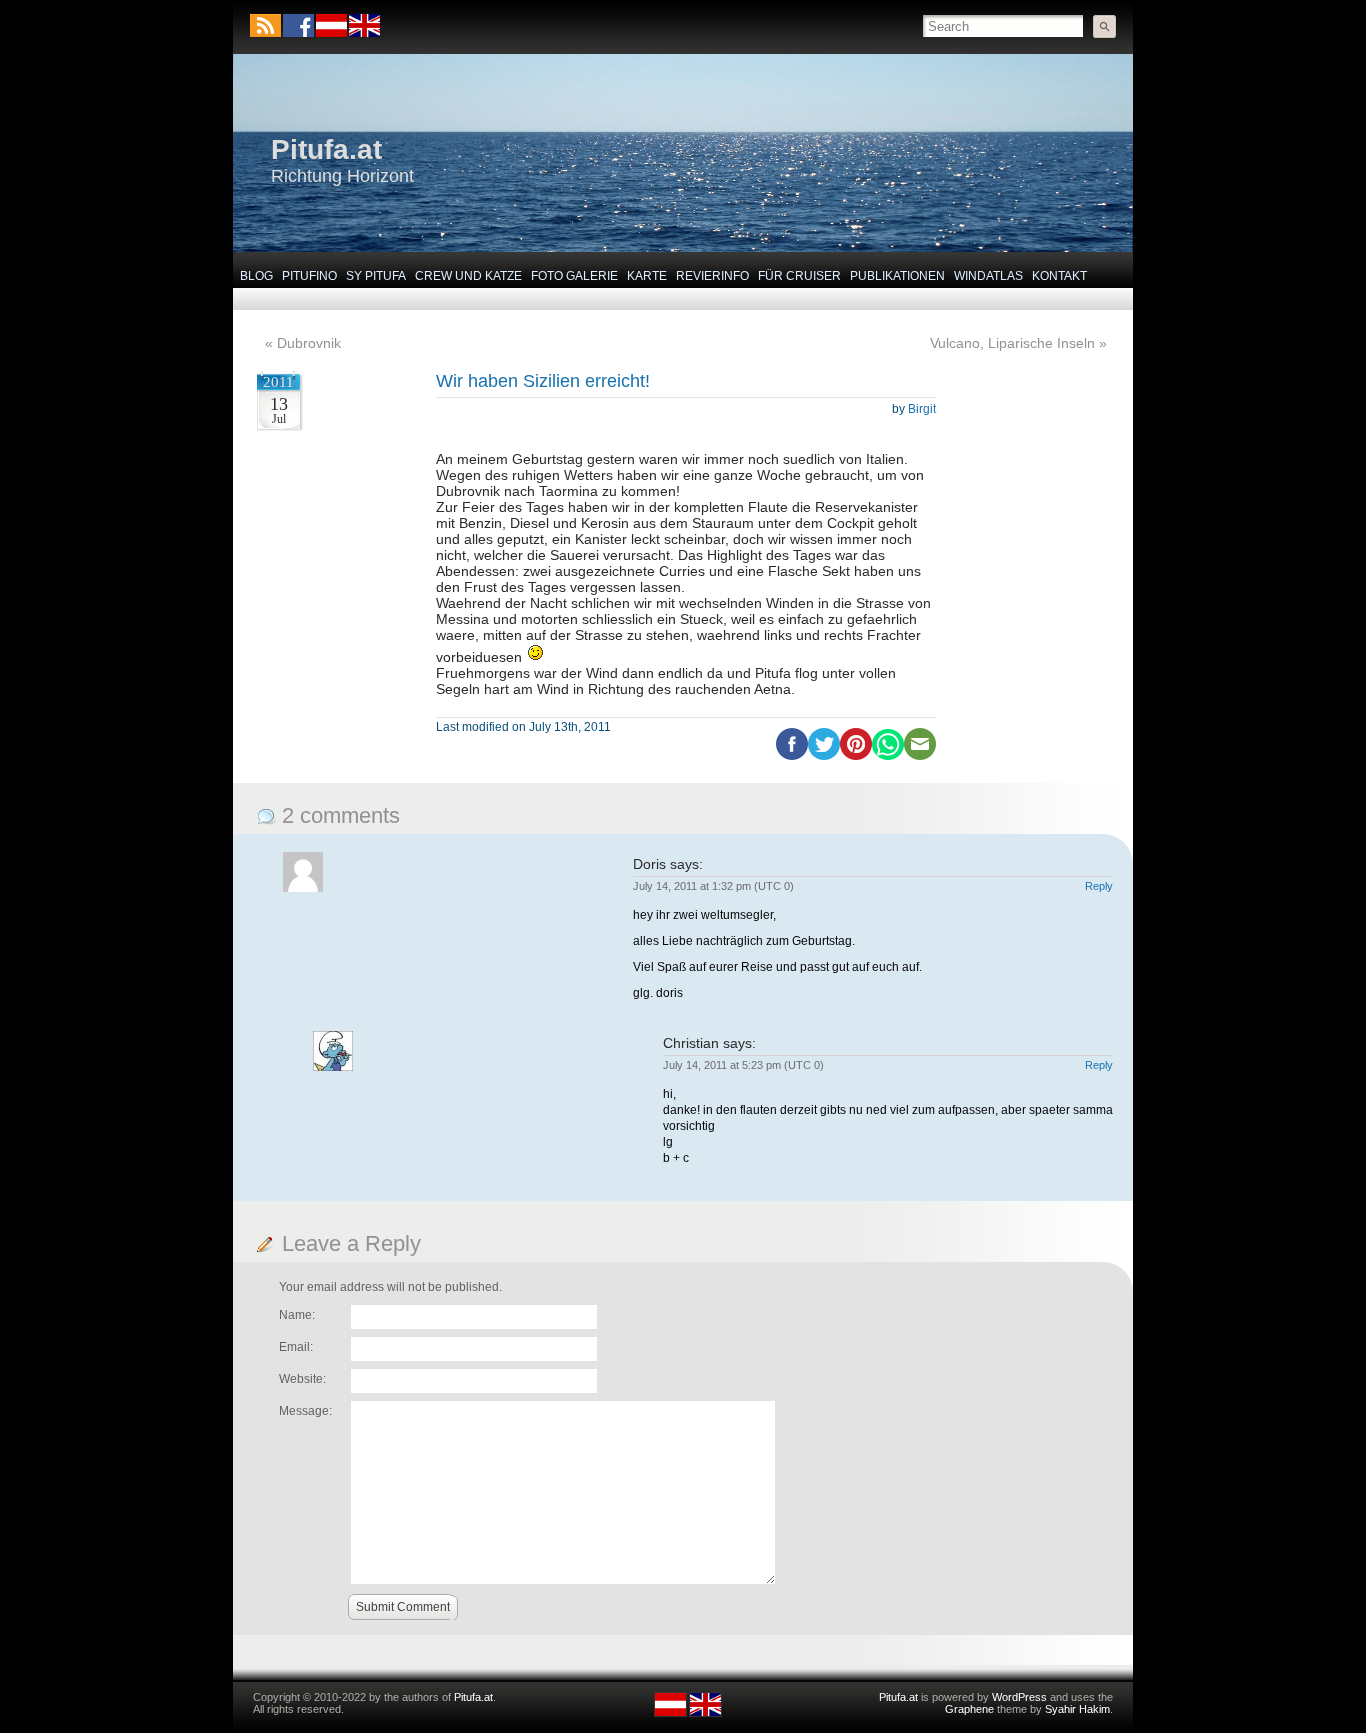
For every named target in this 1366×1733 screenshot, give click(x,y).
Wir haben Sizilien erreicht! (543, 381)
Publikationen (897, 276)
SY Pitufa (376, 276)
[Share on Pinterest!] (856, 756)
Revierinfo (712, 276)
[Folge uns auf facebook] (298, 25)
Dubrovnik (309, 343)
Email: (296, 1347)
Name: (297, 1315)
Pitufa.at (326, 149)
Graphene (969, 1709)
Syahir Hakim (1077, 1709)
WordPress (1019, 1697)
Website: (302, 1379)
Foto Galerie (574, 276)
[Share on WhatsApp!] (888, 756)
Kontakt (1059, 276)
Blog (256, 276)
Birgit (922, 409)
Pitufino (309, 276)
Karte (647, 276)
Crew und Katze (468, 276)
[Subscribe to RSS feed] (265, 25)
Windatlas (988, 276)
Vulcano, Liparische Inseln (1012, 343)
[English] (363, 33)
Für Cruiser (799, 276)
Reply (1099, 886)
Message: (305, 1411)
